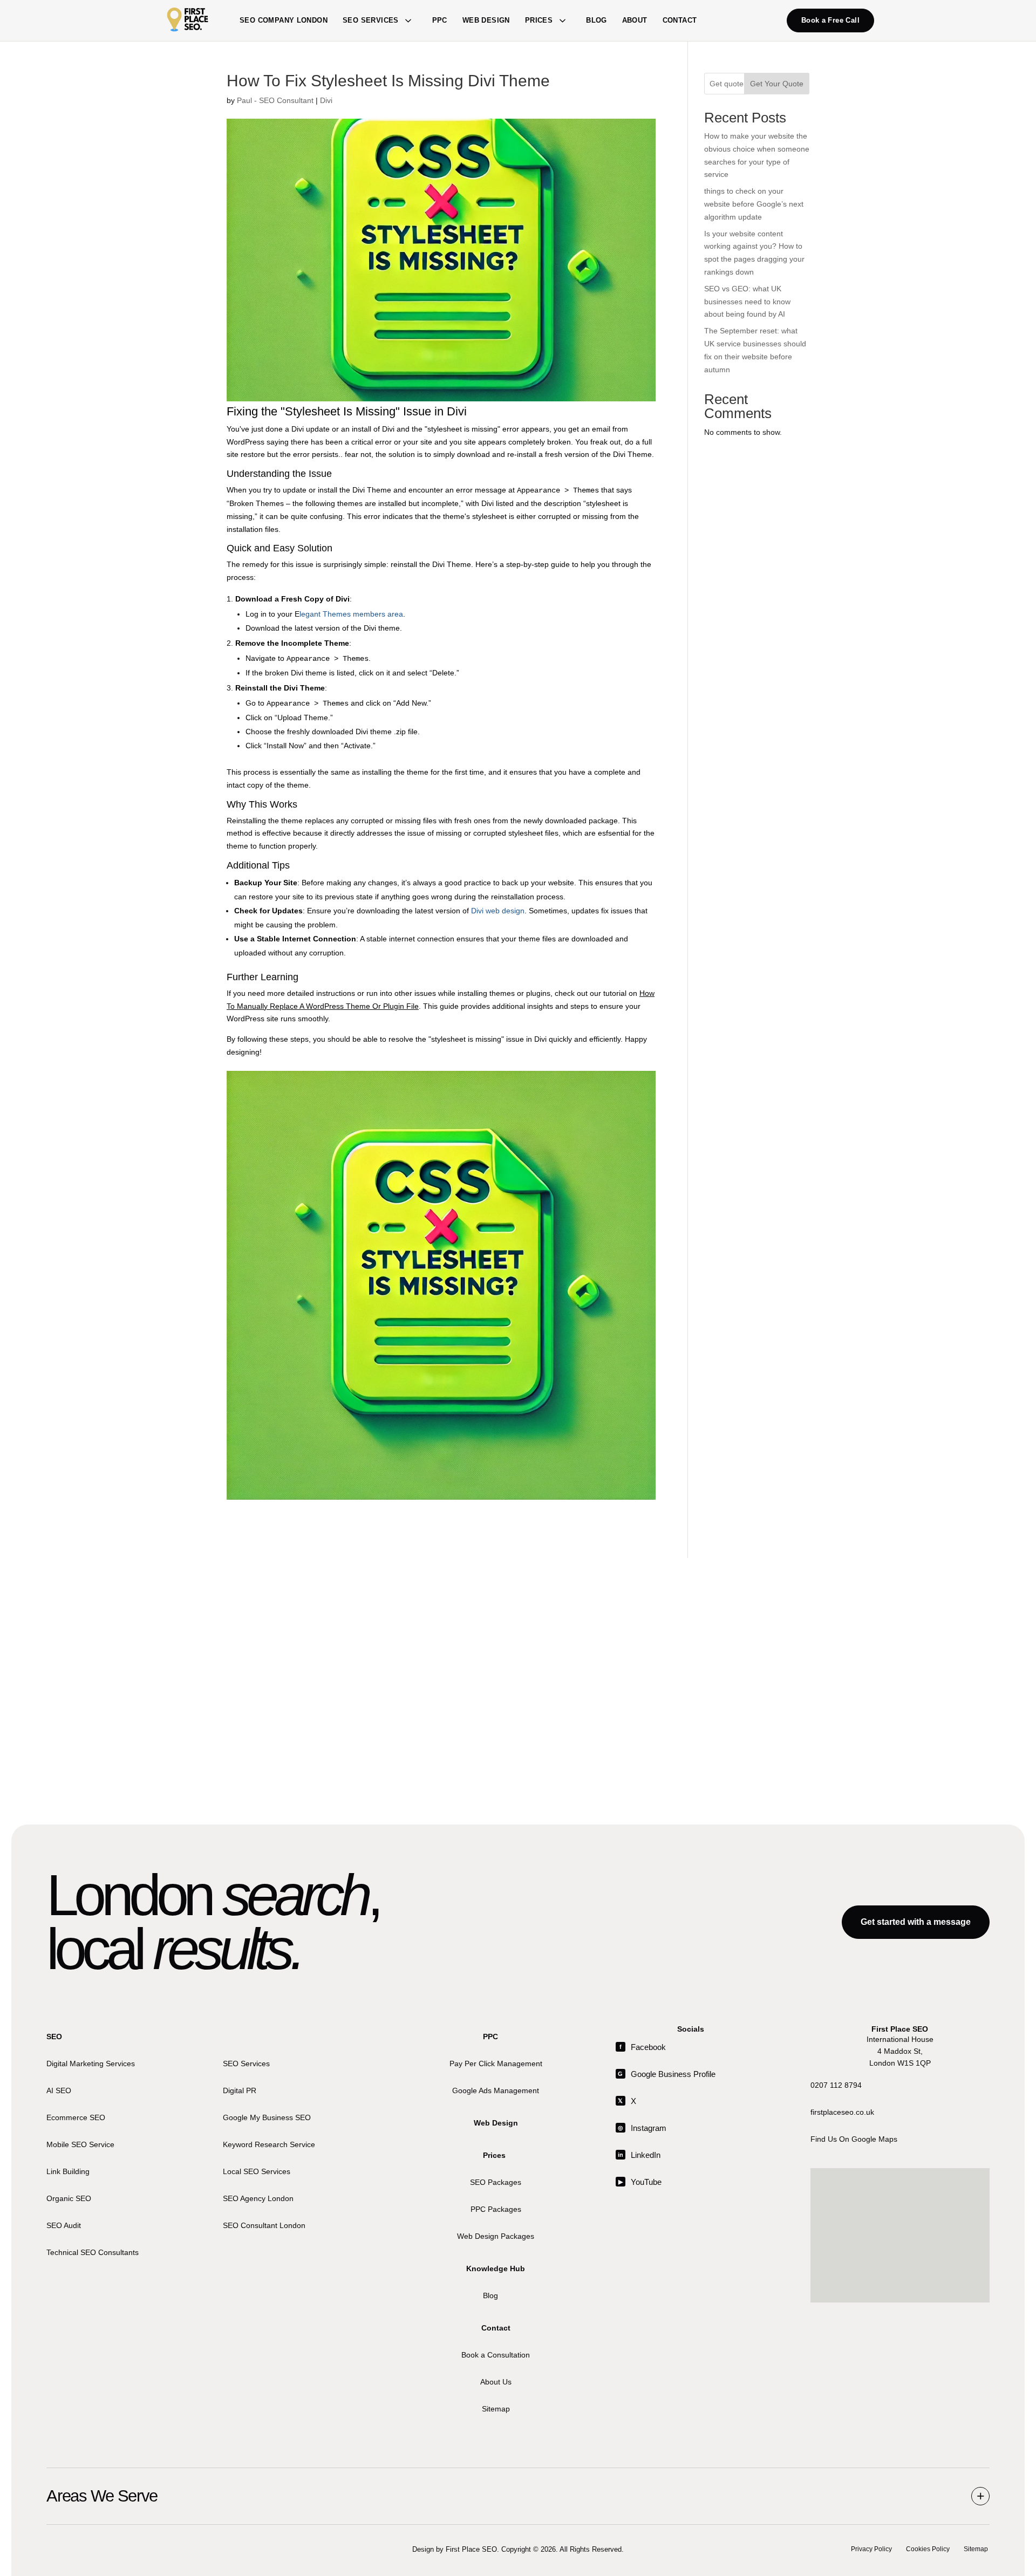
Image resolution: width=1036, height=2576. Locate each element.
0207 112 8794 (836, 2085)
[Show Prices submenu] (562, 21)
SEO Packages (496, 2182)
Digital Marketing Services (91, 2063)
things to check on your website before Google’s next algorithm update (754, 204)
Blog (597, 20)
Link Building (68, 2171)
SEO (54, 2037)
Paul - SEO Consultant (275, 100)
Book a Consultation (496, 2354)
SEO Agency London (258, 2198)
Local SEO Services (257, 2171)
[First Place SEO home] (188, 21)
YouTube (640, 2182)
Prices (539, 20)
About (635, 20)
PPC (440, 20)
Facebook (643, 2047)
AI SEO (59, 2090)
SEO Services (371, 20)
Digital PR (240, 2090)
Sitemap (496, 2408)
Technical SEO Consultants (93, 2252)
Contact (680, 20)
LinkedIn (639, 2155)
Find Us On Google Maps (854, 2138)
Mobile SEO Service (80, 2144)
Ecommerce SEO (76, 2117)
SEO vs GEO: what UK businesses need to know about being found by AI (747, 302)
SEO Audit (64, 2225)
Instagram (642, 2128)
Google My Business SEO (267, 2117)
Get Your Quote (777, 84)
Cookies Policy (928, 2549)
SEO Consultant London (264, 2225)
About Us (496, 2381)
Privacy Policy (871, 2549)
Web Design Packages (496, 2236)
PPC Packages (496, 2209)
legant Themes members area (351, 614)
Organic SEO (69, 2198)
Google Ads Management (496, 2090)
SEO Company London (284, 20)
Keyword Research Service (269, 2144)
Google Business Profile (667, 2074)
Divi (326, 100)
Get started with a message (916, 1922)
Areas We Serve (102, 2496)
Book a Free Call (830, 20)
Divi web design (498, 911)
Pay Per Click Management (496, 2063)
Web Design (486, 20)
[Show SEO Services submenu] (408, 21)
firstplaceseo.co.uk (842, 2112)
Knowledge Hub (496, 2268)
